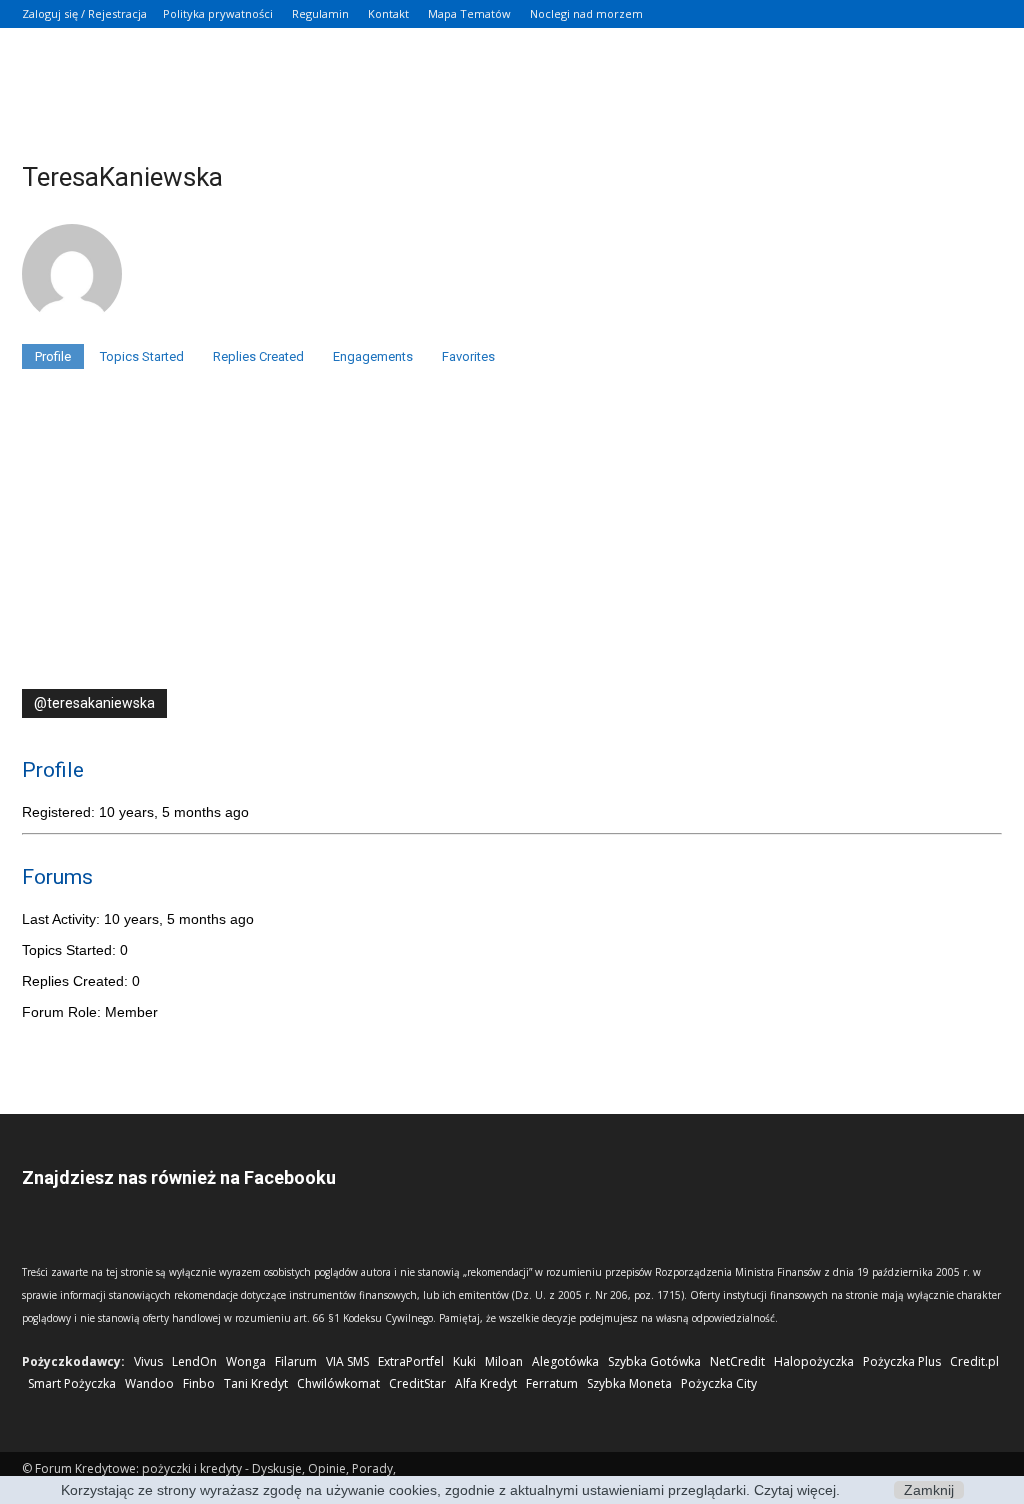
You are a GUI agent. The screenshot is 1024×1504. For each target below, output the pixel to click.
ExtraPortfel (411, 1361)
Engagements (373, 356)
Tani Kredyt (256, 1383)
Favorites (468, 356)
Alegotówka (565, 1361)
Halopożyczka (814, 1361)
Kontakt (388, 13)
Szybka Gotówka (654, 1361)
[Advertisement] (512, 539)
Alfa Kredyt (486, 1383)
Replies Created (258, 356)
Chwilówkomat (338, 1383)
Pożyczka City (719, 1383)
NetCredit (737, 1361)
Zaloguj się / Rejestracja (84, 13)
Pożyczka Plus (902, 1361)
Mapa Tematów (469, 13)
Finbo (199, 1383)
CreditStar (417, 1383)
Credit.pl (974, 1361)
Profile (53, 356)
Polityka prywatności (218, 13)
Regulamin (320, 13)
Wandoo (149, 1383)
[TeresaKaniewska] (72, 335)
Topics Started (142, 356)
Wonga (246, 1361)
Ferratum (552, 1383)
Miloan (504, 1361)
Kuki (464, 1361)
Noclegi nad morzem (586, 13)
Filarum (296, 1361)
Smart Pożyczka (72, 1383)
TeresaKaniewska (122, 177)
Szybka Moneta (629, 1383)
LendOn (194, 1361)
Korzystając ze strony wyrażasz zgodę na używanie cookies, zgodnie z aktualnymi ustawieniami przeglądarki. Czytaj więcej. (450, 1490)
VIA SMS (347, 1361)
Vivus (148, 1361)
